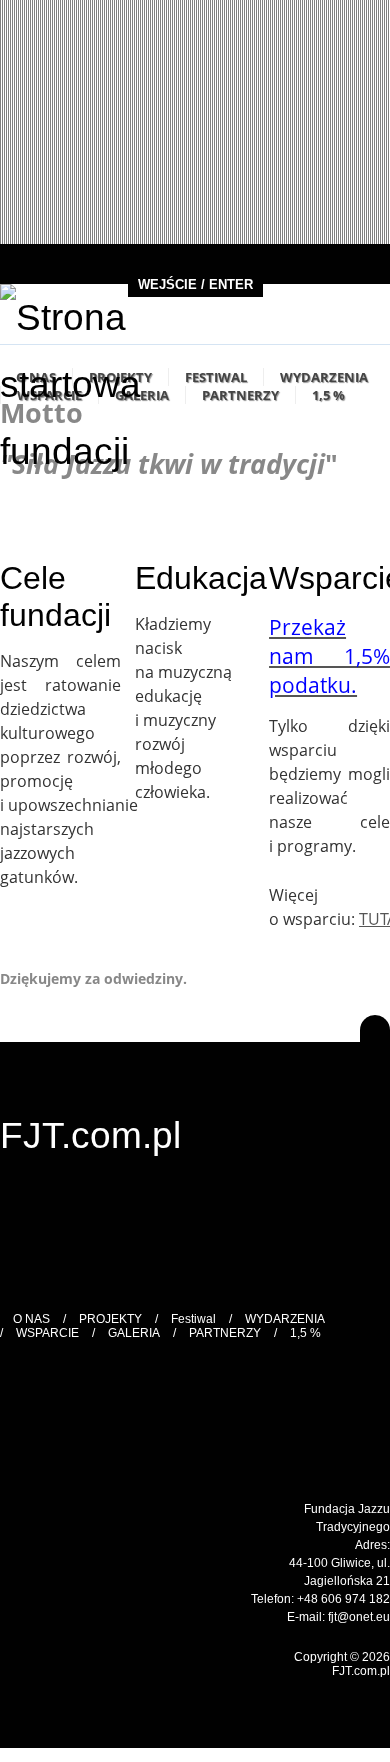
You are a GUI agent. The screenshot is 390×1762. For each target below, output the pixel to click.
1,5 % (328, 395)
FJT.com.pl (90, 1135)
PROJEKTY (110, 1319)
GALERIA (134, 1333)
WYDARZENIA (324, 377)
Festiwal (216, 377)
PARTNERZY (240, 395)
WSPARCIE (47, 1333)
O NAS (31, 1319)
